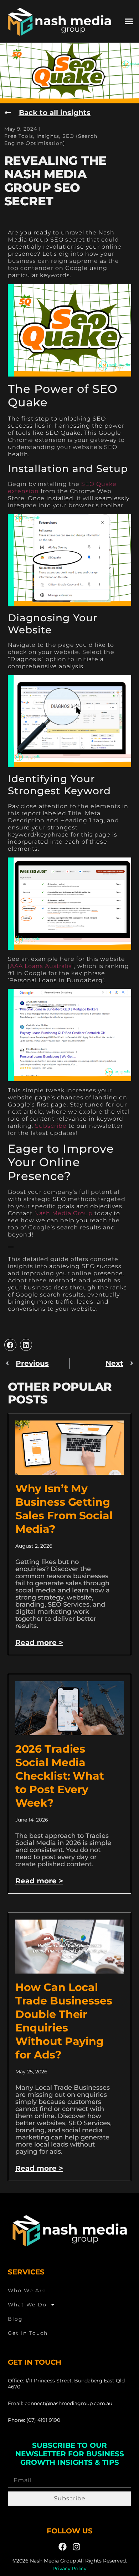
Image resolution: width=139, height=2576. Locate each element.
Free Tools (19, 136)
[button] (129, 21)
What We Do (27, 2305)
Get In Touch (28, 2333)
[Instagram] (76, 2547)
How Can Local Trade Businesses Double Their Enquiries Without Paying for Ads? (64, 2021)
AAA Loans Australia (41, 966)
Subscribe (51, 1126)
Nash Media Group (63, 1213)
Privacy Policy (69, 2569)
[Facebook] (63, 2547)
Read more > (39, 1643)
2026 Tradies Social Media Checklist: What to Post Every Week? (60, 1776)
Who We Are (27, 2290)
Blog (15, 2319)
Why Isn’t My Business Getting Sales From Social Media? (64, 1509)
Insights (48, 136)
